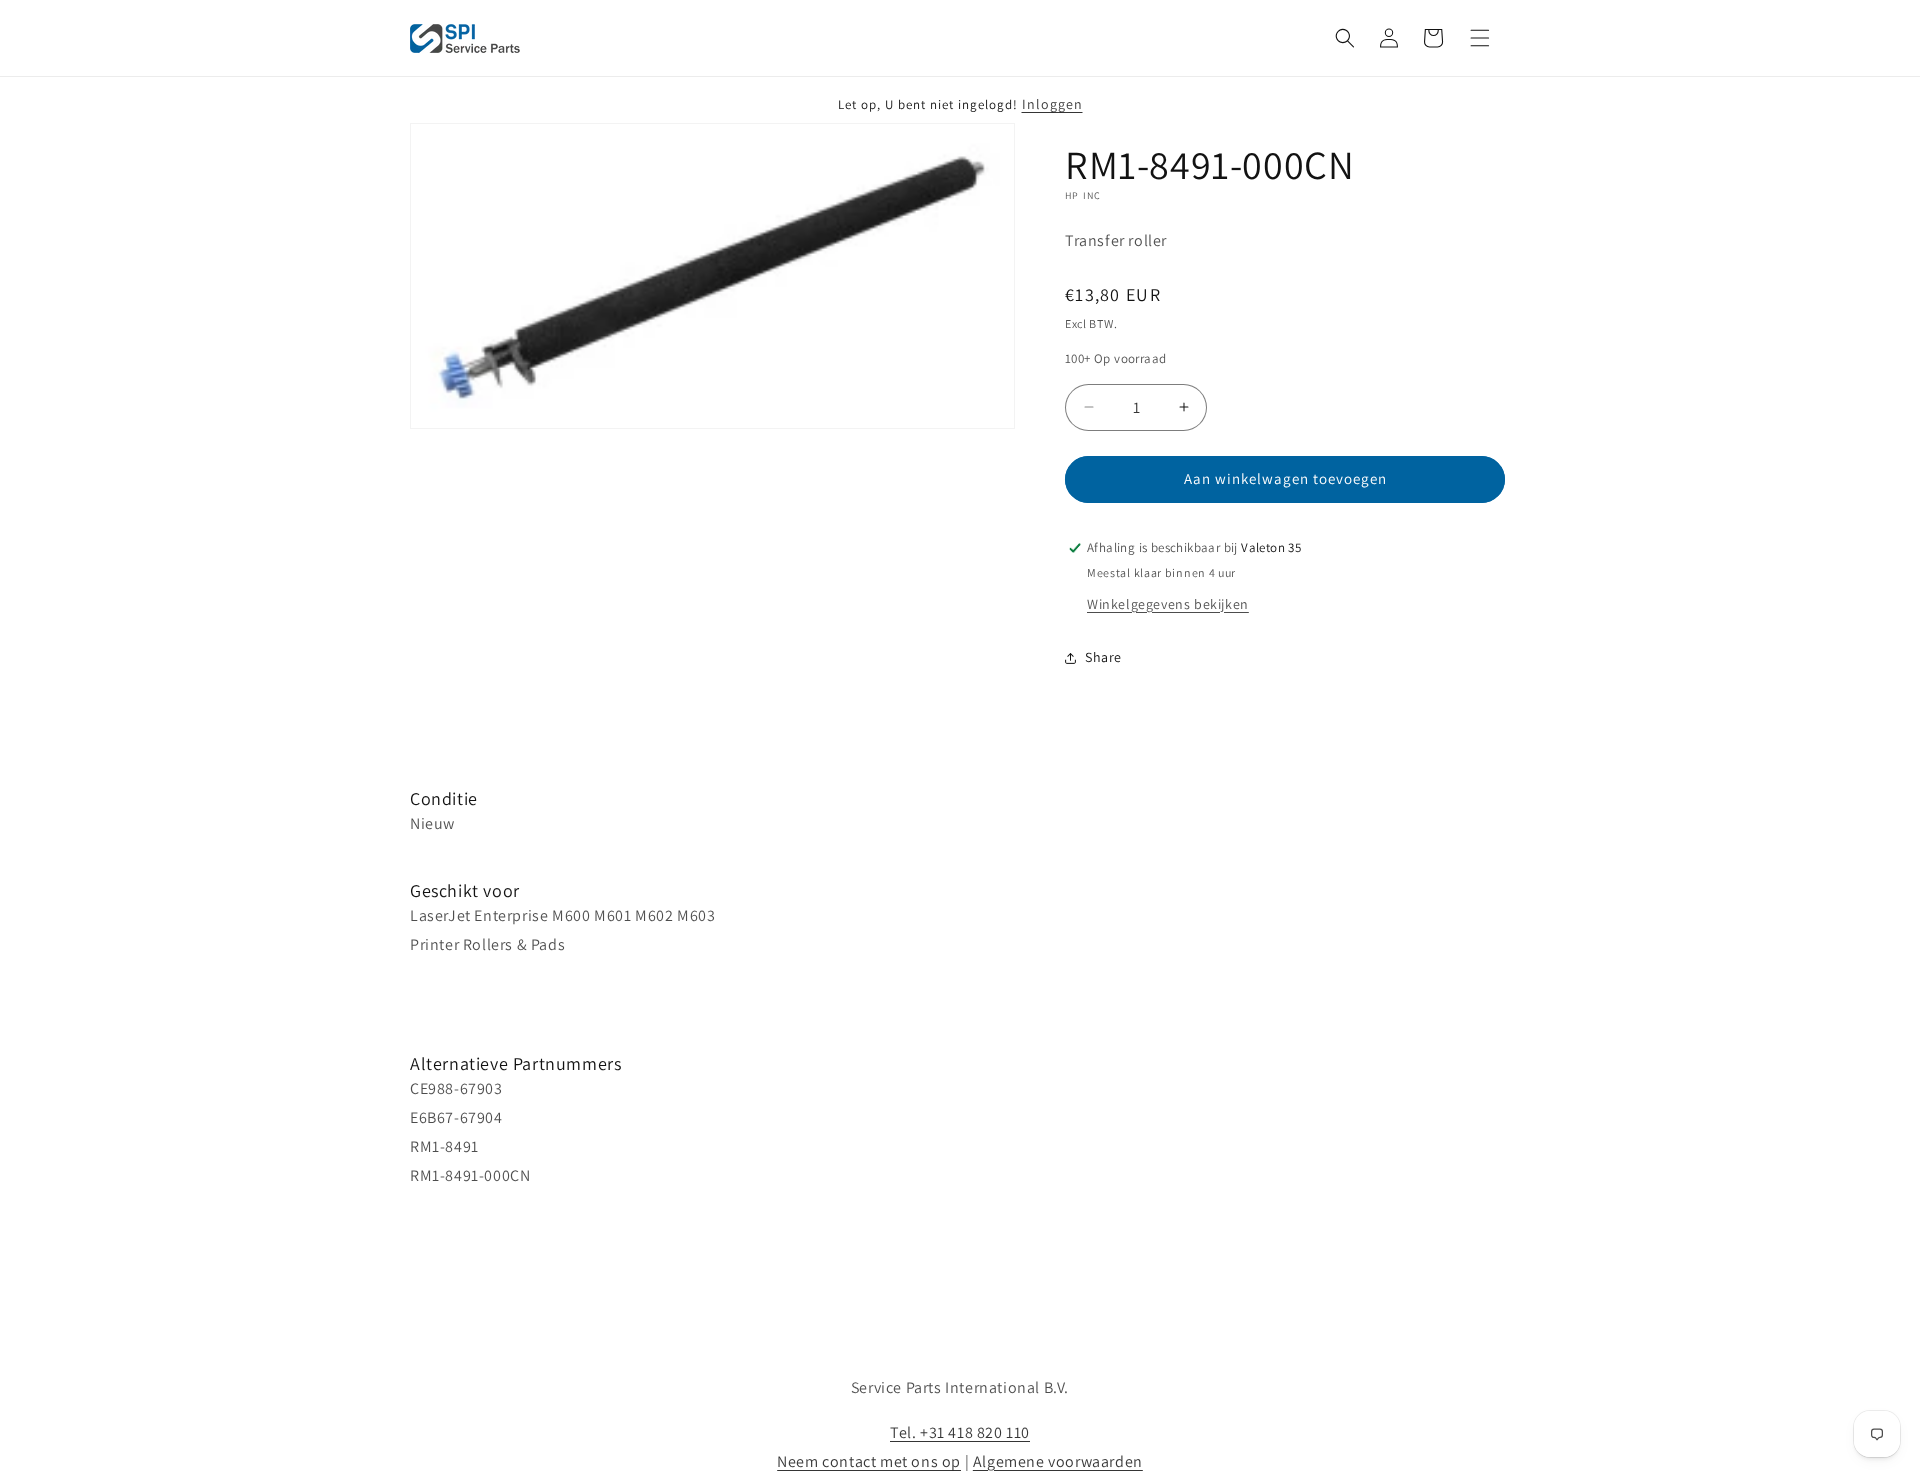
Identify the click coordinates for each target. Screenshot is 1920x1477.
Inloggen (1052, 104)
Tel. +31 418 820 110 (960, 1432)
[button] (1345, 38)
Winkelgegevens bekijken (1168, 604)
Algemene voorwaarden (1058, 1461)
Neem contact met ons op (869, 1461)
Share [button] (1103, 657)
